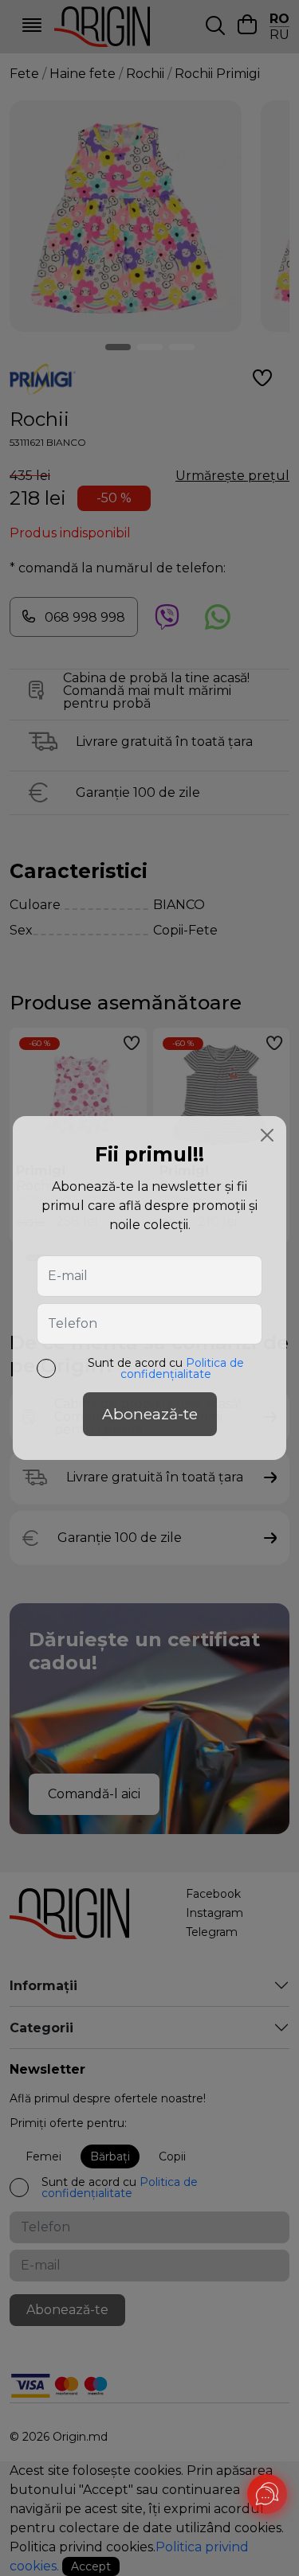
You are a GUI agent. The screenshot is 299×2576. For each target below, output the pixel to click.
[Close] (267, 1135)
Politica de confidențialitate (182, 1368)
